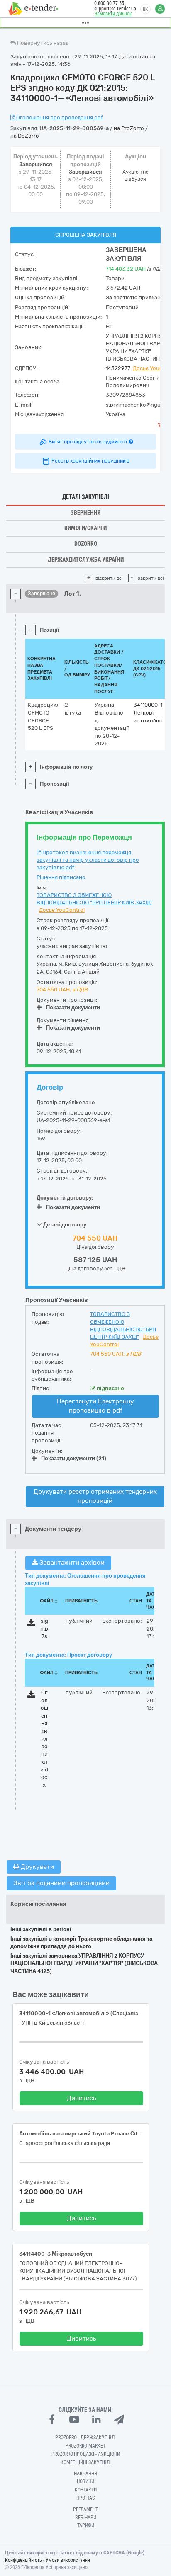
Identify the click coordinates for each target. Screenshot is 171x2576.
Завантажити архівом (71, 1563)
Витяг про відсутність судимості (88, 442)
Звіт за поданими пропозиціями (61, 1883)
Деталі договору (64, 1225)
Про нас (86, 2498)
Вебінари (86, 2518)
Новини (85, 2481)
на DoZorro (25, 136)
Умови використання (68, 2560)
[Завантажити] (31, 1624)
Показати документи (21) (74, 1458)
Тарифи (86, 2525)
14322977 (118, 368)
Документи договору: (65, 1198)
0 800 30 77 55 (109, 3)
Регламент (85, 2509)
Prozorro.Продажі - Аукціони (86, 2454)
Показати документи (73, 1007)
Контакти (86, 2490)
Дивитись (82, 2098)
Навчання (85, 2474)
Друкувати (37, 1867)
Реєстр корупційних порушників (90, 461)
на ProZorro (129, 128)
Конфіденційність (23, 2560)
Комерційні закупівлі (86, 2462)
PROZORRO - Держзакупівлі (85, 2438)
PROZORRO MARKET (85, 2446)
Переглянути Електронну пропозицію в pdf (95, 1406)
